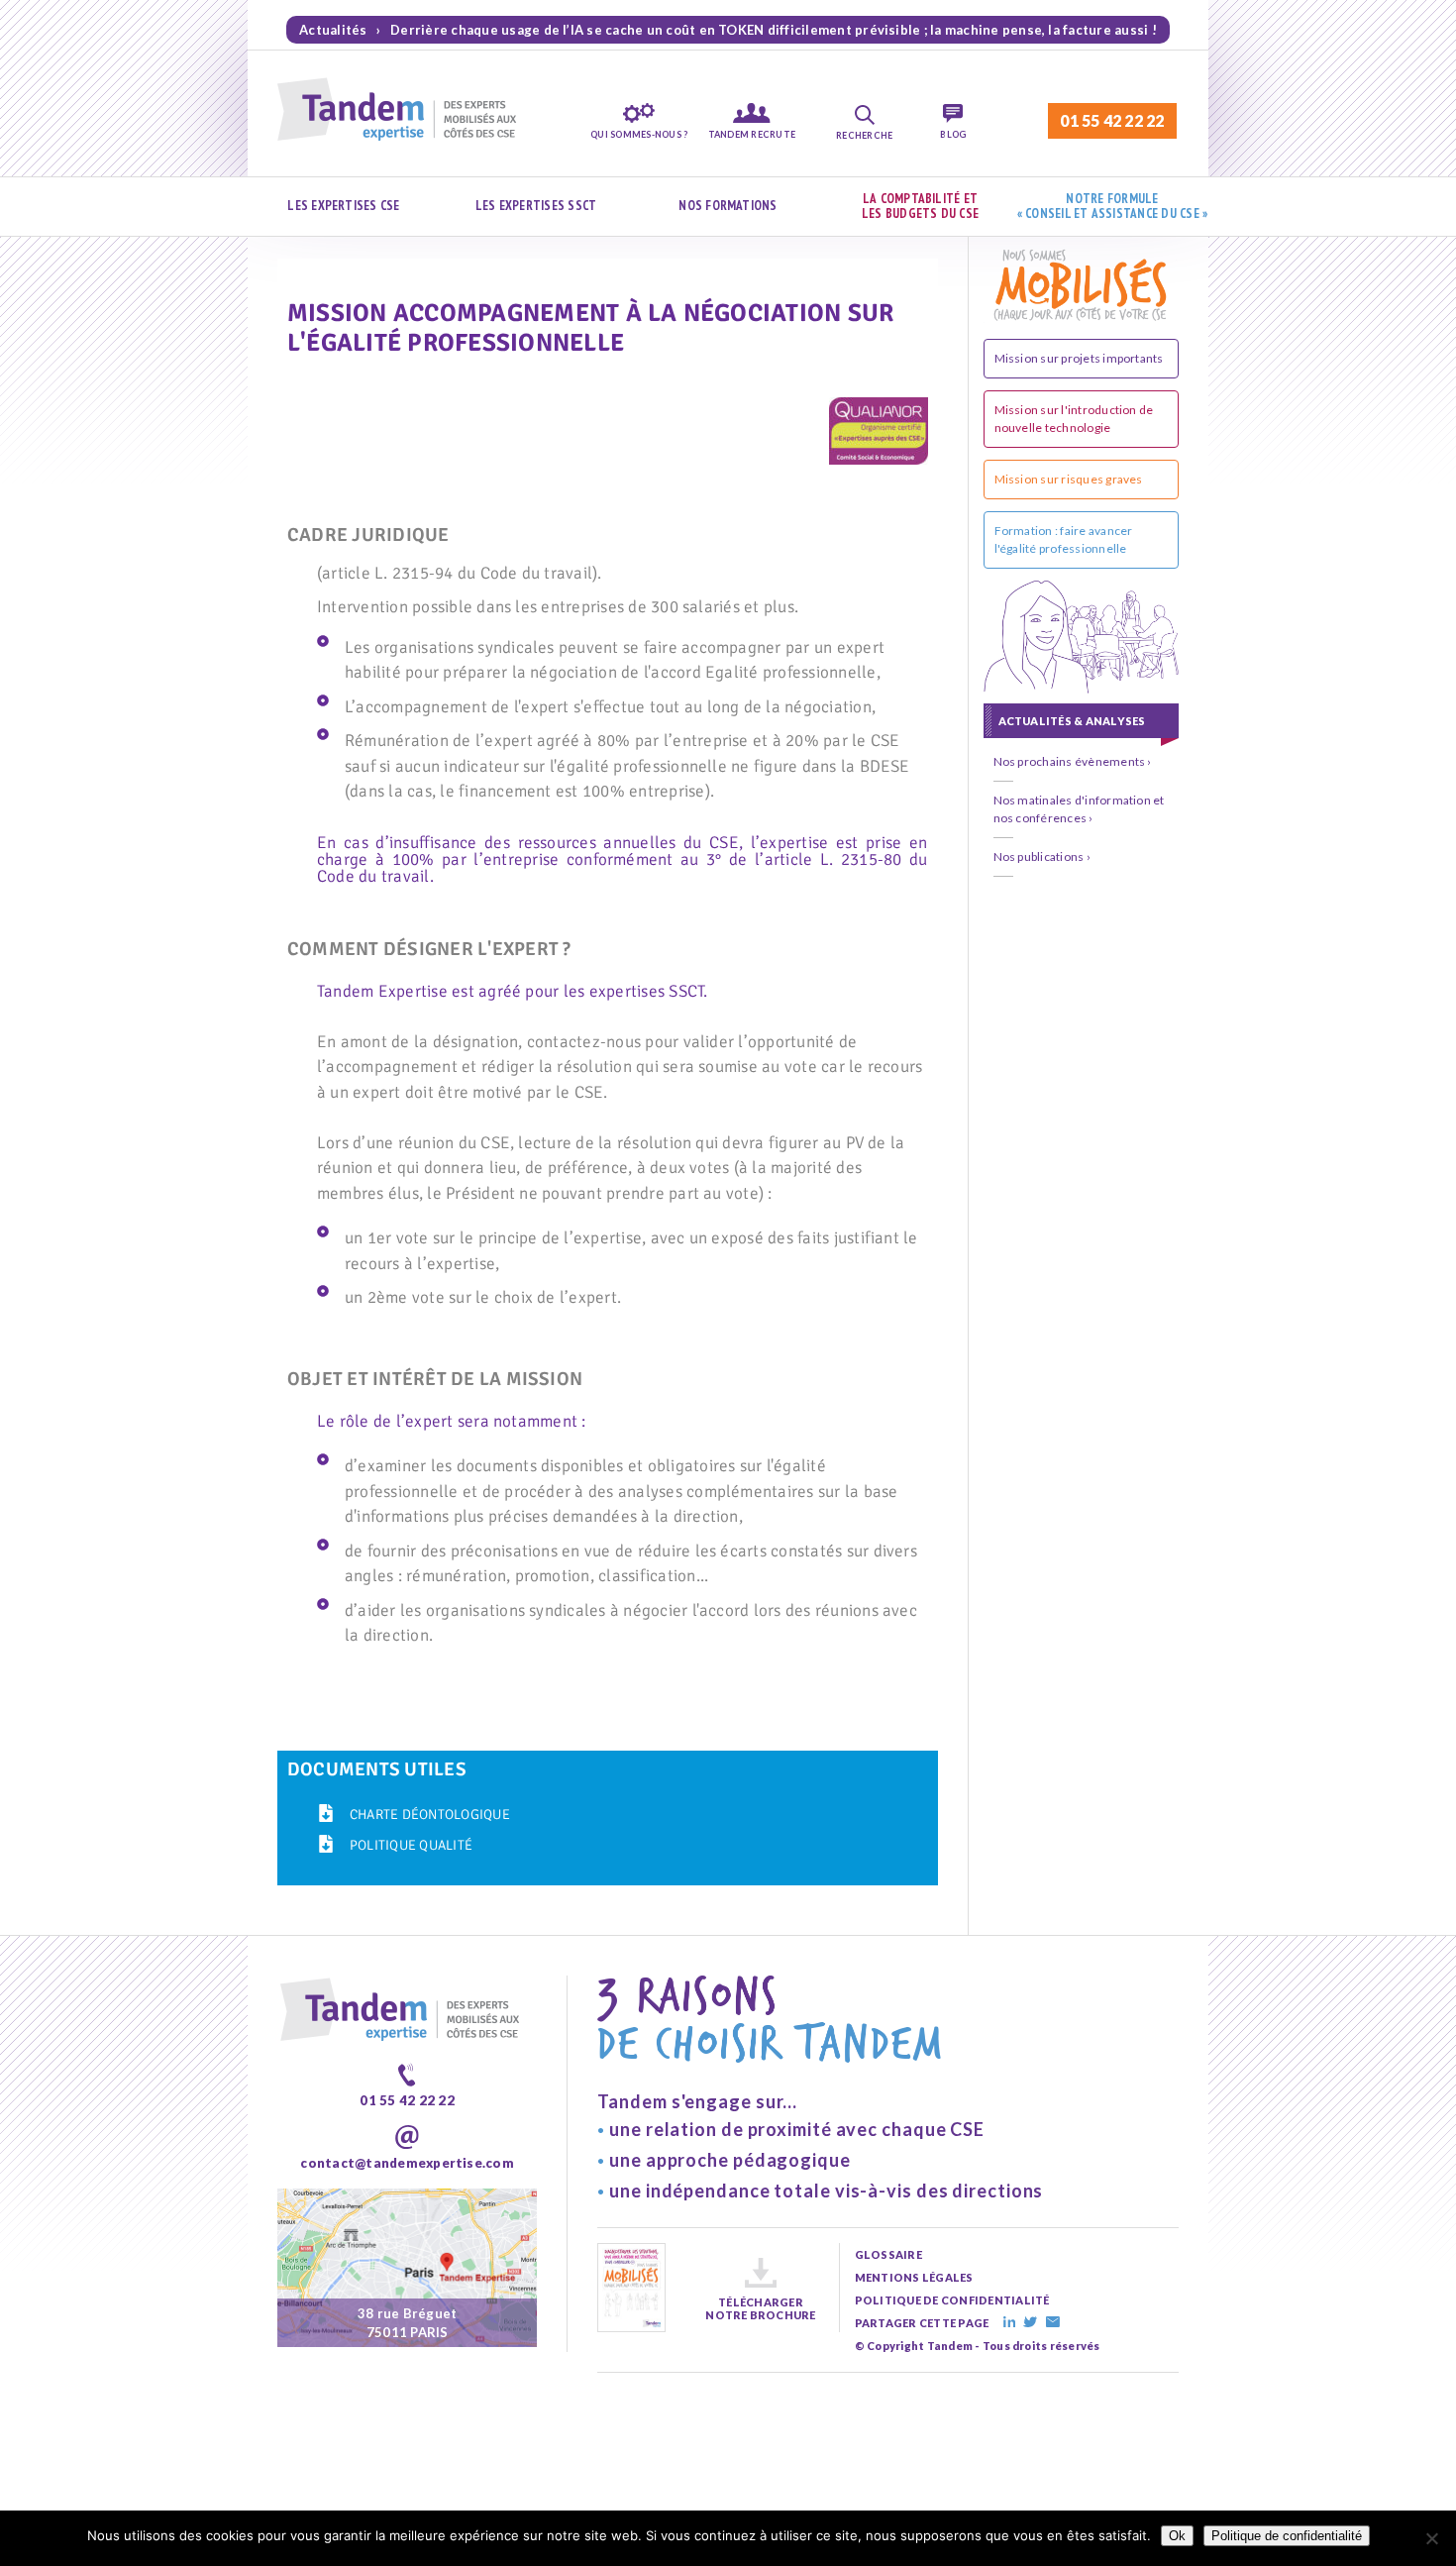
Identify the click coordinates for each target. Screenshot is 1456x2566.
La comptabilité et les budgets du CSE (920, 207)
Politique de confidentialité (1287, 2536)
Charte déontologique (430, 1815)
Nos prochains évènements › (1073, 761)
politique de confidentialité (952, 2300)
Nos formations (728, 206)
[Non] (1431, 2538)
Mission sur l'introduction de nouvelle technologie (1074, 419)
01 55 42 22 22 (1112, 120)
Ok (1177, 2536)
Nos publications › (1042, 856)
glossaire (888, 2254)
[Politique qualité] (326, 1844)
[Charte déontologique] (326, 1813)
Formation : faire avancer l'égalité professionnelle (1064, 539)
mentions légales (914, 2277)
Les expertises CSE (343, 206)
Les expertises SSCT (536, 206)
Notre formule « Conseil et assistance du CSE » (1113, 207)
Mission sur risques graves (1069, 479)
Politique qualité (411, 1845)
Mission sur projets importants (1079, 358)
